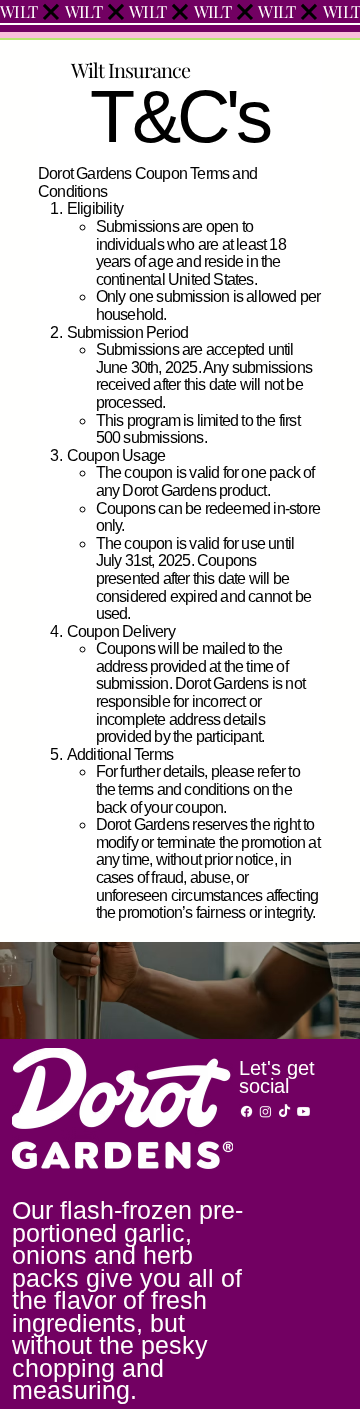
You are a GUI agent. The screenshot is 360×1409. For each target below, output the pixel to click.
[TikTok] (284, 1111)
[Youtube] (303, 1111)
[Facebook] (246, 1111)
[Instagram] (265, 1111)
